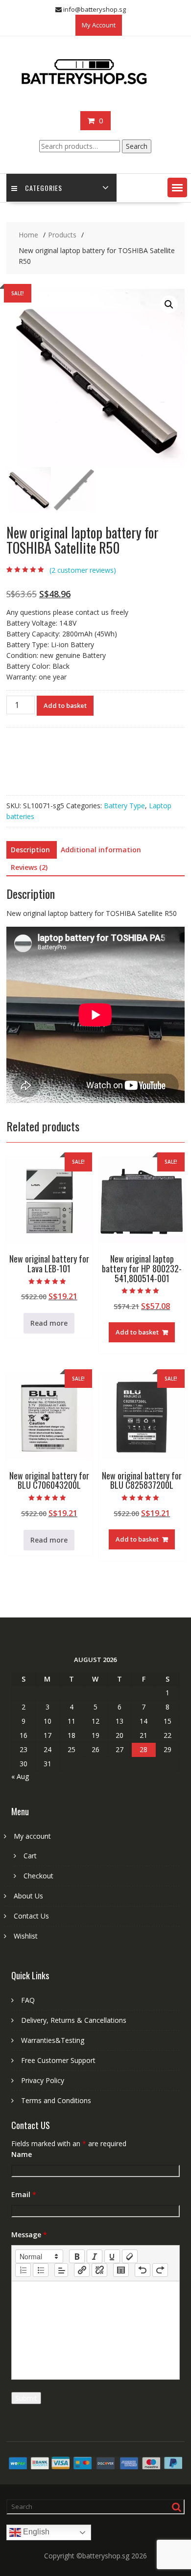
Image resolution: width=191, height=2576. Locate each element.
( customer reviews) (83, 570)
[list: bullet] (41, 2270)
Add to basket (65, 705)
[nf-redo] (160, 2270)
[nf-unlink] (99, 2270)
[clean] (130, 2256)
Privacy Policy (43, 2080)
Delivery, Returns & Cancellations (74, 2020)
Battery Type (124, 806)
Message (29, 2235)
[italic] (95, 2256)
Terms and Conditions (56, 2100)
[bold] (77, 2256)
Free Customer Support (58, 2060)
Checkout (38, 1876)
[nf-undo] (143, 2270)
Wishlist (26, 1936)
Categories (44, 188)
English (35, 2532)
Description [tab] (30, 850)
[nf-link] (82, 2270)
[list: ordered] (23, 2270)
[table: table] (121, 2270)
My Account (99, 25)
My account (32, 1836)
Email (24, 2194)
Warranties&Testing (53, 2040)
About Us (28, 1896)
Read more (49, 1323)
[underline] (112, 2256)
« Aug (20, 1776)
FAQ (28, 2000)
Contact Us (31, 1916)
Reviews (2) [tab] (29, 867)
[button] (177, 187)
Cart (30, 1856)
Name (22, 2154)
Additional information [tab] (101, 850)
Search (137, 146)
